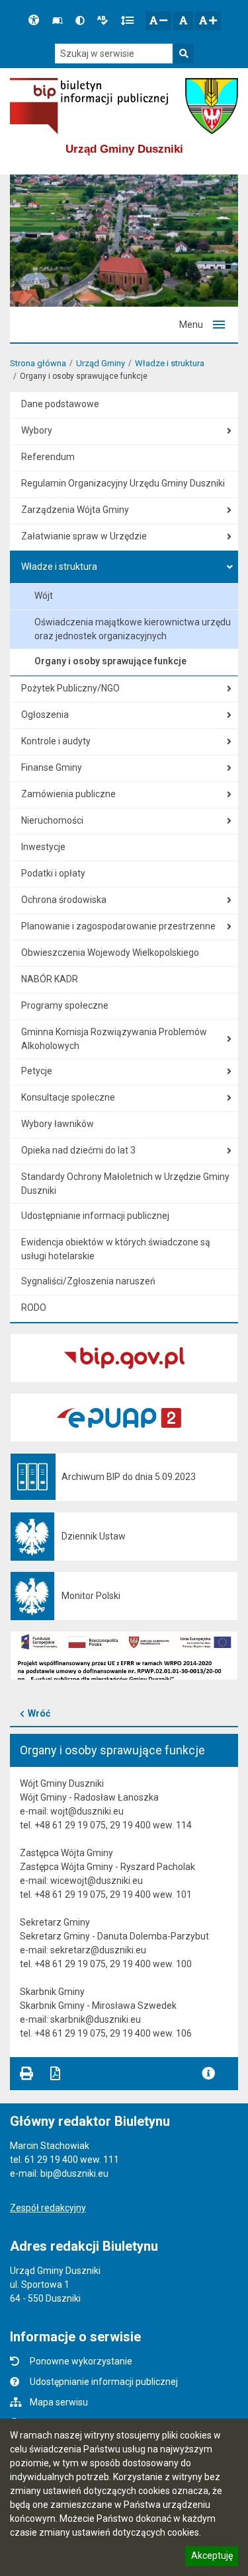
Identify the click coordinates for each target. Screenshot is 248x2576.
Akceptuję (212, 2557)
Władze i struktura (170, 363)
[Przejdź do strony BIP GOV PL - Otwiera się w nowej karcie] (89, 106)
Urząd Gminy (101, 363)
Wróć (39, 1713)
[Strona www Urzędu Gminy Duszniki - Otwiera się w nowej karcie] (212, 106)
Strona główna (38, 363)
